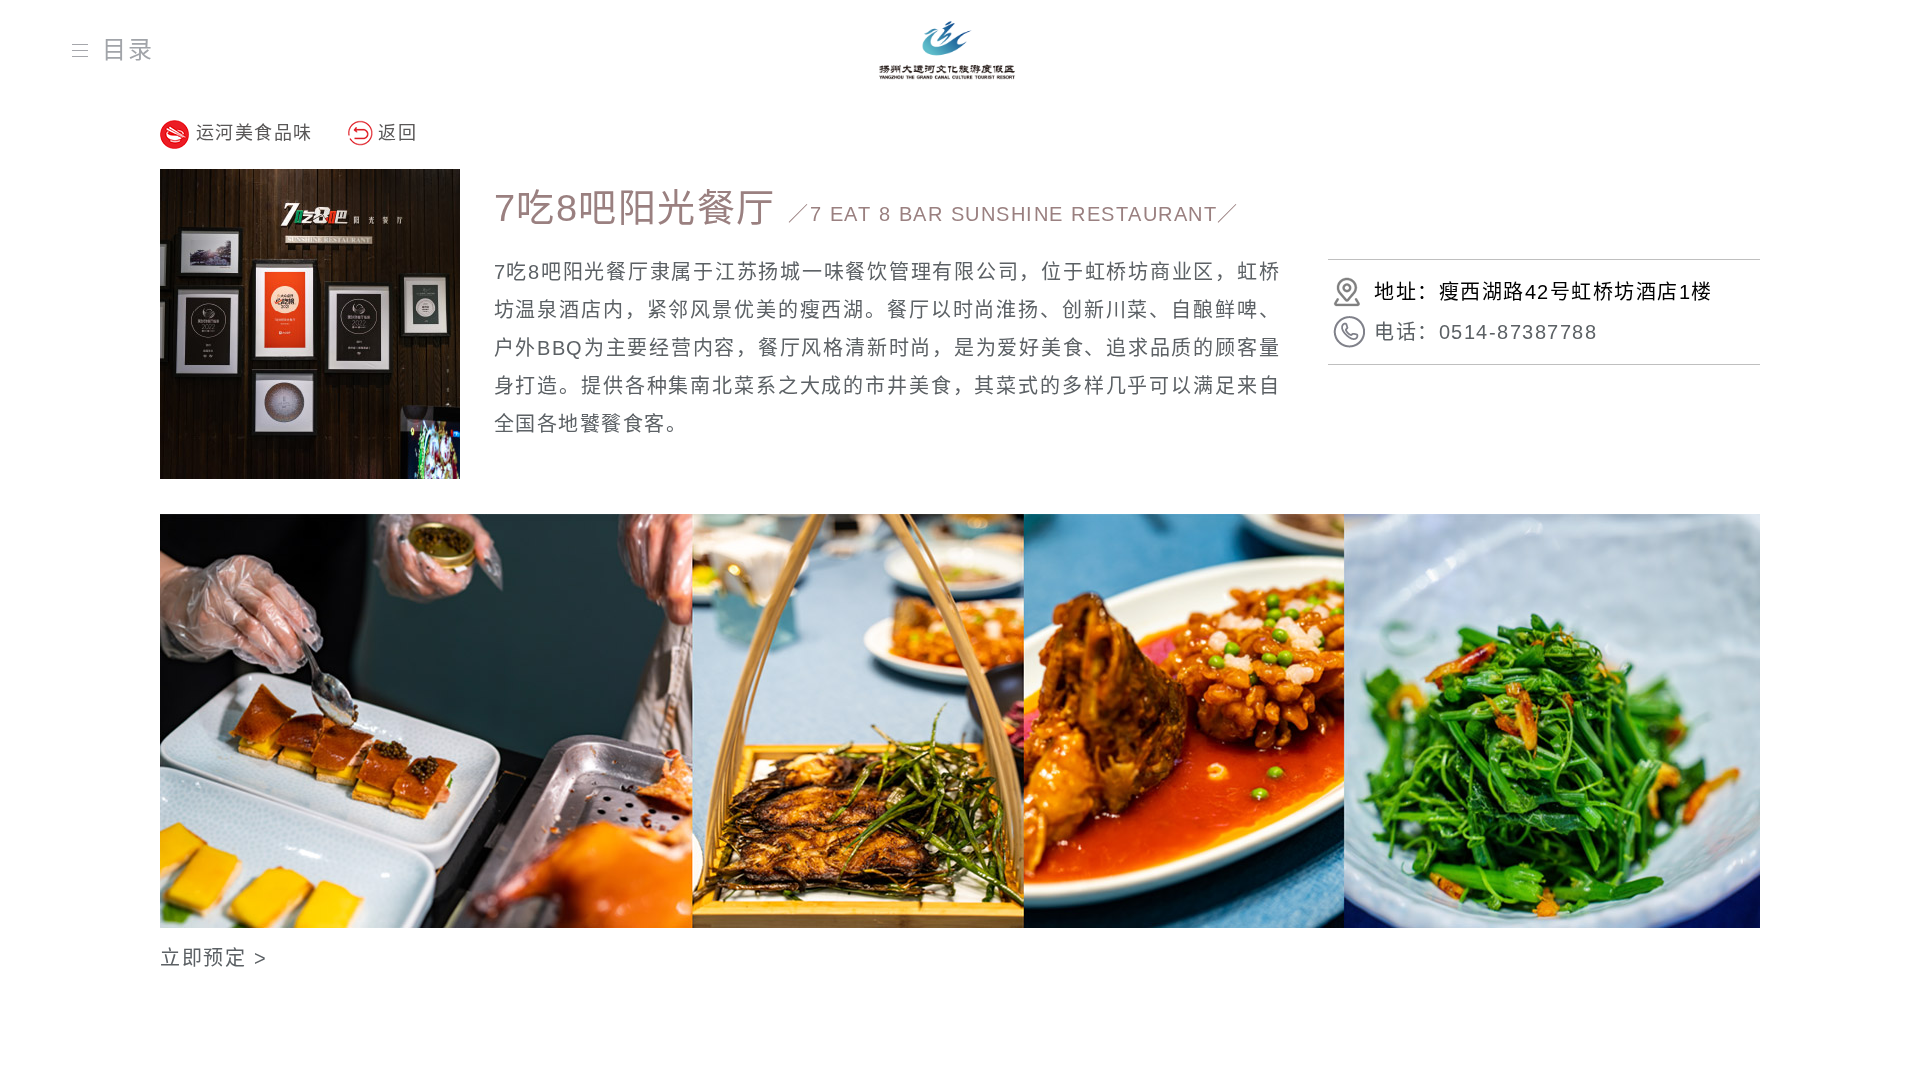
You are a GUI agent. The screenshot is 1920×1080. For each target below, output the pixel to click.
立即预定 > (213, 958)
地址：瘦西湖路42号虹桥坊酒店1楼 (1543, 292)
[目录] (84, 50)
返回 (397, 133)
